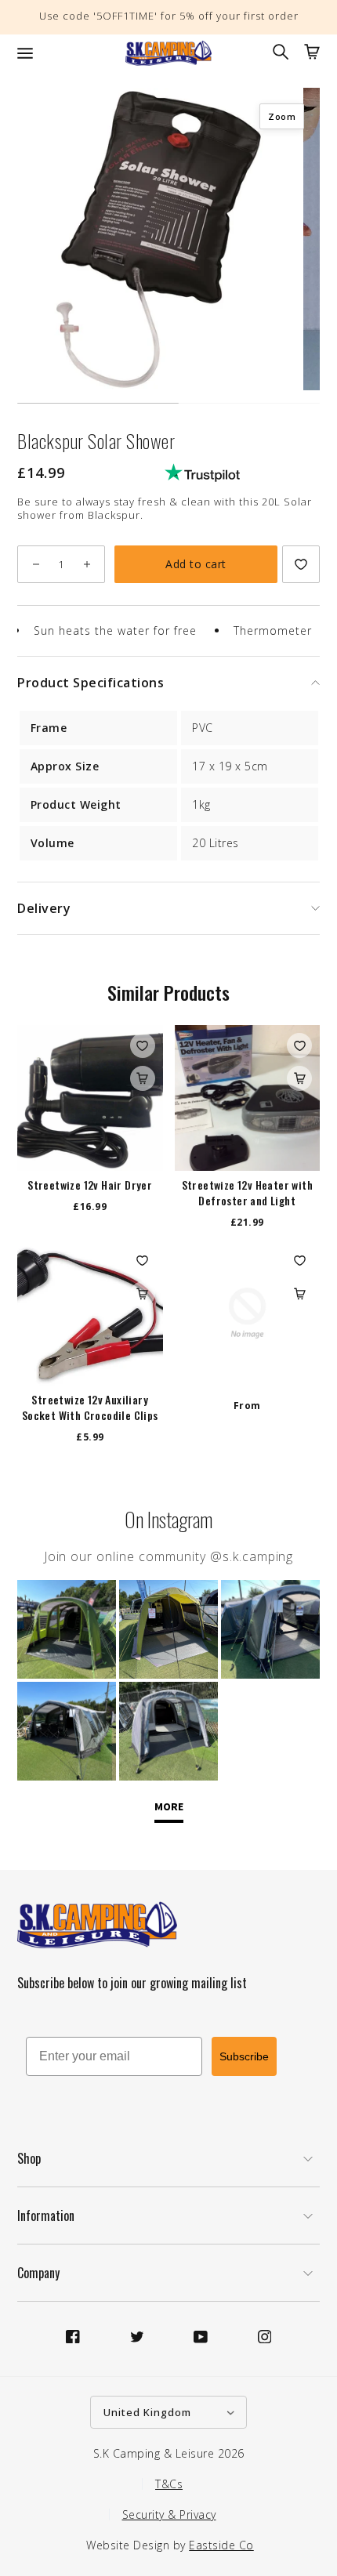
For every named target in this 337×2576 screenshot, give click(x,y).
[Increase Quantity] (87, 564)
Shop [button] (29, 2158)
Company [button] (38, 2273)
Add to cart (196, 564)
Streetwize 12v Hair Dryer (90, 1185)
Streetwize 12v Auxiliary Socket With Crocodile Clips (90, 1408)
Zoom (282, 116)
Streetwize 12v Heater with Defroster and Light (247, 1193)
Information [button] (46, 2216)
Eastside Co (221, 2545)
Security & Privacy (169, 2514)
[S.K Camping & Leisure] (168, 53)
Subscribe (244, 2056)
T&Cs (169, 2484)
